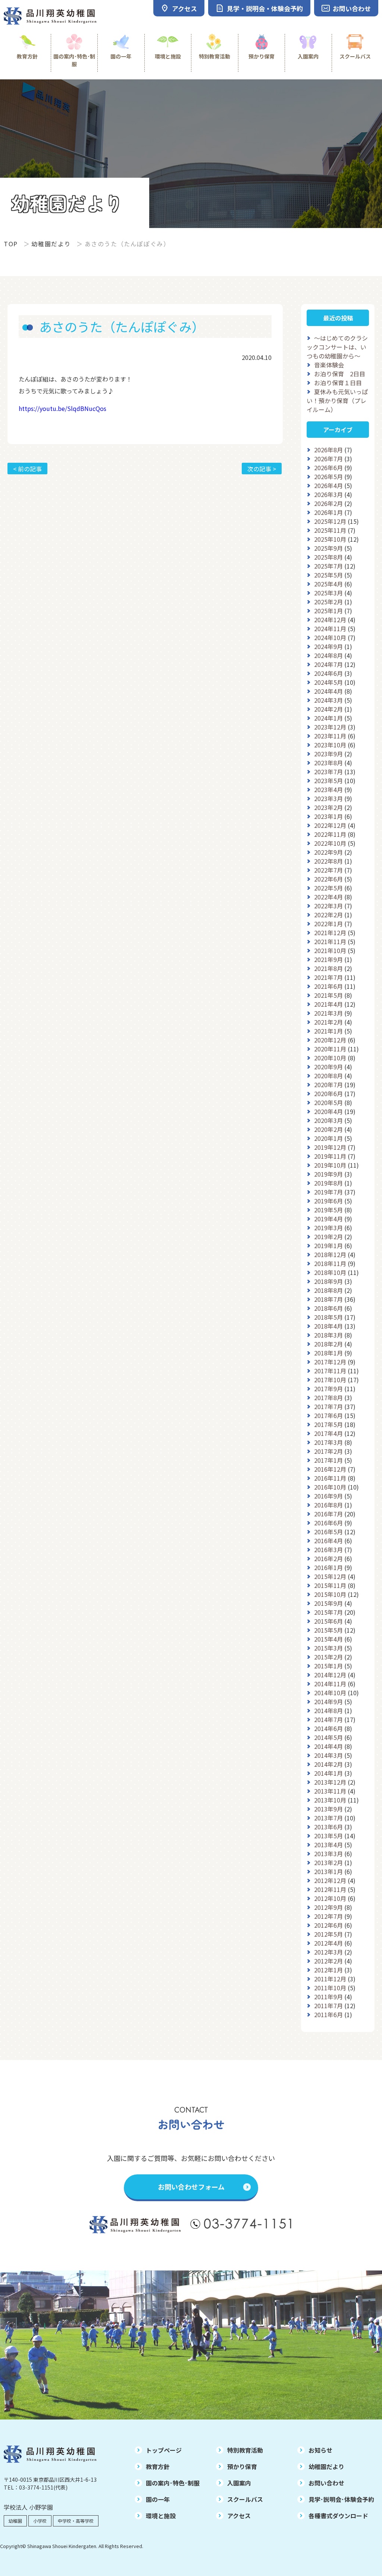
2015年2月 (328, 1657)
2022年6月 (328, 879)
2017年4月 (328, 1433)
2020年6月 (328, 1094)
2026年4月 (328, 485)
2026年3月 (328, 494)
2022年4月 (328, 897)
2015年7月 (328, 1612)
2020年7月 (328, 1085)
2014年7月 (328, 1719)
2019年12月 (330, 1147)
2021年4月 (328, 1004)
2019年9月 (328, 1174)
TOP (11, 244)
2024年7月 (328, 664)
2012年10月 (330, 1898)
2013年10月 (330, 1800)
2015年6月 (328, 1621)
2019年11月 (330, 1156)
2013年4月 (328, 1845)
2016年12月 (330, 1469)
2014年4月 (328, 1746)
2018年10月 (330, 1272)
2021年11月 (330, 942)
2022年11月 (330, 834)
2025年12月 (330, 521)
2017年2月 (328, 1451)
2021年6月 (328, 986)
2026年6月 (328, 468)
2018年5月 (328, 1317)
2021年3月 (328, 1013)
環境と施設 (168, 56)
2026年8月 (328, 450)
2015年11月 (330, 1585)
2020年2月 (328, 1129)
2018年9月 (328, 1281)
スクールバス (355, 56)
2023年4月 (328, 789)
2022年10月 (330, 843)
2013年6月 (328, 1827)
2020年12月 (330, 1040)
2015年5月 (328, 1630)
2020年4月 (328, 1111)
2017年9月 (328, 1389)
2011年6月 (328, 2015)
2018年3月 (328, 1335)
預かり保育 (262, 56)
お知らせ (320, 2450)
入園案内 (308, 56)
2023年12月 (330, 727)
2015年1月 (328, 1666)
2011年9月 (328, 1997)
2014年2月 (328, 1764)
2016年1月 (328, 1567)
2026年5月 (328, 477)
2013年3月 (328, 1854)
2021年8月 (328, 968)
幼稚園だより (51, 244)
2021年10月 (330, 950)
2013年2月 (328, 1863)
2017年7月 (328, 1406)
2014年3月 (328, 1755)
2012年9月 (328, 1907)
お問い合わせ (326, 2483)
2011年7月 (328, 2006)
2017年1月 (328, 1460)
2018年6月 (328, 1308)
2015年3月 (328, 1648)
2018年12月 (330, 1254)
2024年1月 (328, 718)
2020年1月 (328, 1138)
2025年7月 (328, 566)
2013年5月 (328, 1836)
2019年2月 (328, 1237)
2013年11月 (330, 1791)
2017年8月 (328, 1398)
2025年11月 (330, 530)
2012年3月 (328, 1952)
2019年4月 (328, 1219)
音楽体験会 (329, 365)
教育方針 (27, 56)
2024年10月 (330, 637)
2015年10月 (330, 1594)
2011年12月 (330, 1979)
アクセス (239, 2516)
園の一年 (121, 56)
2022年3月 (328, 906)
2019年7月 (328, 1192)
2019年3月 (328, 1228)
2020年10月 (330, 1058)
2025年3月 (328, 593)
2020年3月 (328, 1120)
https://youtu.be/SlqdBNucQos (62, 408)
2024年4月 (328, 691)
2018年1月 (328, 1353)
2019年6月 (328, 1201)
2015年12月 (330, 1576)
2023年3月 (328, 798)
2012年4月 (328, 1943)
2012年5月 (328, 1934)
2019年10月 (330, 1165)
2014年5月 (328, 1737)
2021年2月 (328, 1022)
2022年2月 (328, 915)
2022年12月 (330, 825)
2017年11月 (330, 1371)
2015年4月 (328, 1639)
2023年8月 (328, 763)
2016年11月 (330, 1478)
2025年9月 (328, 548)
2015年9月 (328, 1603)
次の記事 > (262, 469)
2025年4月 (328, 584)
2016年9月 (328, 1496)
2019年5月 (328, 1210)
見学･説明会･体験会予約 (341, 2499)
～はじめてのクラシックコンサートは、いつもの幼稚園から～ (337, 347)
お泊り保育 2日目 (340, 374)
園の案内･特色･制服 (74, 60)
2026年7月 (328, 459)
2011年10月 (330, 1988)
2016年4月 (328, 1541)
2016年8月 (328, 1505)
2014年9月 (328, 1702)
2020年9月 (328, 1067)
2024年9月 (328, 646)
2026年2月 (328, 503)
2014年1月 (328, 1773)
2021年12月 (330, 933)
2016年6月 (328, 1523)
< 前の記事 (27, 469)
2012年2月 (328, 1961)
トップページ (164, 2450)
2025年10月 (330, 539)
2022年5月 (328, 888)
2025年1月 (328, 611)
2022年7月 (328, 870)
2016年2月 (328, 1558)
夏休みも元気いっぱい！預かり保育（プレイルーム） (337, 401)
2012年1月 (328, 1970)
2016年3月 (328, 1550)
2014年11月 (330, 1684)
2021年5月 (328, 995)
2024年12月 (330, 620)
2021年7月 (328, 977)
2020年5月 (328, 1102)
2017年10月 (330, 1380)
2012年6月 (328, 1925)
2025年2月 (328, 602)
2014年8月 (328, 1711)
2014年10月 (330, 1693)
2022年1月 (328, 924)
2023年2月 (328, 807)
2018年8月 (328, 1290)
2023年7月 (328, 772)
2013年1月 (328, 1871)
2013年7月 (328, 1818)
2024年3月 (328, 700)
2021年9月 (328, 959)
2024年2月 (328, 709)
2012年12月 (330, 1880)
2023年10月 (330, 745)
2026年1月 (328, 512)
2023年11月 (330, 736)
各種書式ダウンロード (338, 2516)
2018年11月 (330, 1263)
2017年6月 (328, 1415)
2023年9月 (328, 754)
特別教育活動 (215, 56)
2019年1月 (328, 1246)
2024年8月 (328, 655)
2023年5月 (328, 781)
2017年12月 (330, 1362)
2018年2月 (328, 1344)
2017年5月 (328, 1424)
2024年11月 (330, 629)
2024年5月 (328, 682)
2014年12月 (330, 1675)
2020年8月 (328, 1076)
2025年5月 (328, 575)
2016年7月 (328, 1514)
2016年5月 (328, 1532)
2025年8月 (328, 557)
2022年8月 (328, 861)
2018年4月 (328, 1326)
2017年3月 (328, 1442)
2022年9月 (328, 852)
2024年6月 (328, 673)
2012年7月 (328, 1916)
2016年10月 (330, 1487)
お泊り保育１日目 (338, 383)
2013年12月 (330, 1782)
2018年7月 (328, 1299)
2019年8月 (328, 1183)
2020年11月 (330, 1049)
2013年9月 (328, 1809)
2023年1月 (328, 816)
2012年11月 (330, 1889)
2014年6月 (328, 1728)
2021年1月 (328, 1031)
